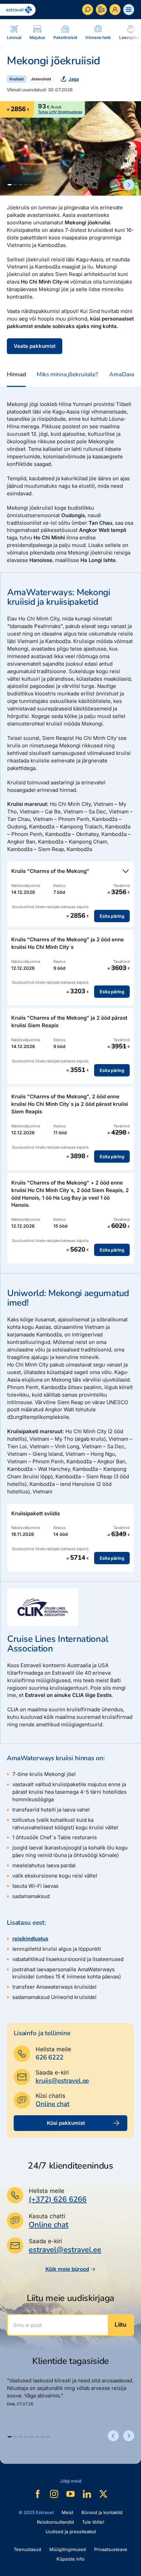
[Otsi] (88, 10)
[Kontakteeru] (101, 10)
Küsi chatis (50, 2096)
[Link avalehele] (18, 10)
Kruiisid (17, 79)
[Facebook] (38, 2494)
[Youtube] (70, 2494)
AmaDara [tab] (122, 374)
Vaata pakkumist (35, 346)
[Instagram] (54, 2494)
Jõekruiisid (41, 79)
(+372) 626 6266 (58, 2199)
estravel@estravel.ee (65, 2250)
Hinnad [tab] (16, 374)
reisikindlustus (30, 1939)
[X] (103, 2494)
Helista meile (53, 2049)
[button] (10, 185)
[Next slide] (129, 185)
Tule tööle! (93, 2522)
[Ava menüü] (129, 10)
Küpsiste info (70, 2559)
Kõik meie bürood (67, 2269)
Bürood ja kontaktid (102, 2512)
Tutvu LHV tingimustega (60, 112)
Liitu (120, 2325)
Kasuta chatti (47, 2216)
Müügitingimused (68, 2549)
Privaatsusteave (111, 2549)
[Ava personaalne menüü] (115, 10)
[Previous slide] (115, 185)
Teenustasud (27, 2549)
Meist (67, 2512)
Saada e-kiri (52, 2072)
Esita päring (112, 916)
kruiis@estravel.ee (62, 2081)
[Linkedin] (87, 2494)
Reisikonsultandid (55, 2522)
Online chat (52, 2104)
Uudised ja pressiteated (71, 2532)
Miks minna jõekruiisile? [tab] (67, 374)
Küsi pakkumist (66, 2123)
